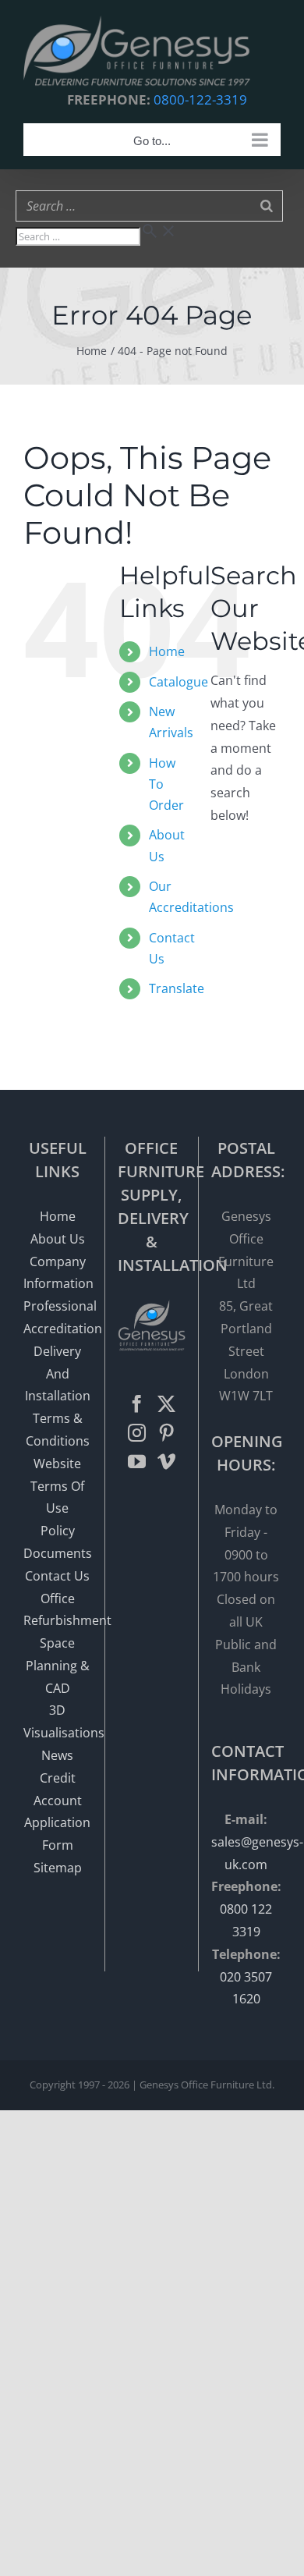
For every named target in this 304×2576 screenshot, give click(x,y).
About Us (58, 1239)
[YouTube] (137, 1462)
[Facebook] (137, 1404)
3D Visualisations (58, 1721)
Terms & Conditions (58, 1430)
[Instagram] (137, 1433)
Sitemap (58, 1868)
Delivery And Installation (58, 1374)
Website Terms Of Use (57, 1486)
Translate (177, 988)
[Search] (267, 206)
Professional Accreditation (58, 1317)
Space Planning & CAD (58, 1666)
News (57, 1755)
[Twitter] (166, 1404)
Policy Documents (58, 1542)
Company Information (58, 1273)
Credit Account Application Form (57, 1811)
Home (167, 651)
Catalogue (179, 682)
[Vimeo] (166, 1462)
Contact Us (57, 1576)
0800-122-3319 (200, 99)
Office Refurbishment (58, 1610)
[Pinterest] (166, 1433)
